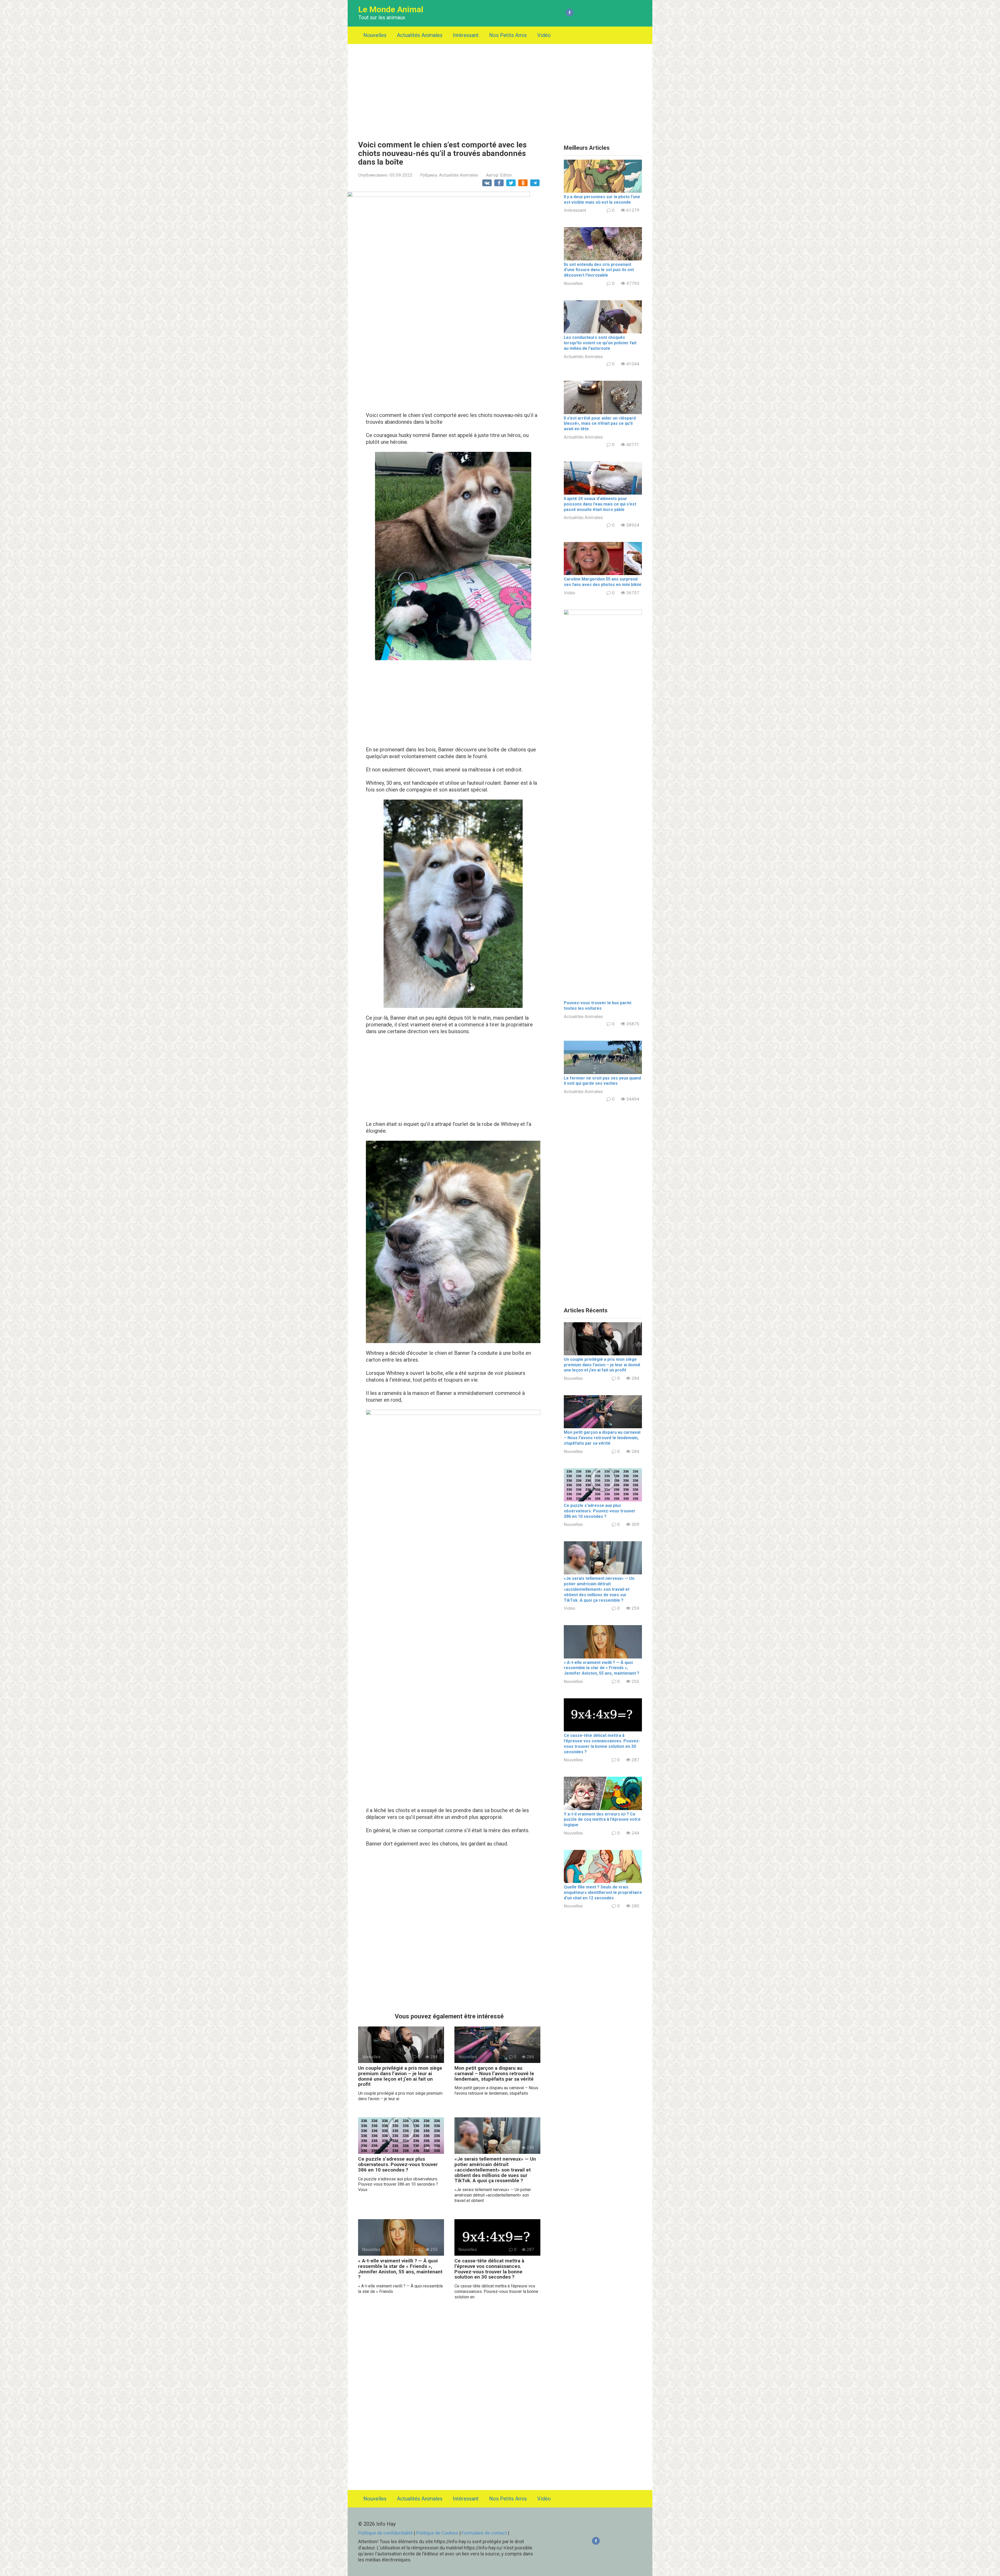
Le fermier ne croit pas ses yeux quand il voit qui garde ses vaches (602, 1081)
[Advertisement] (500, 88)
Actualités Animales (420, 35)
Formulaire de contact (485, 2533)
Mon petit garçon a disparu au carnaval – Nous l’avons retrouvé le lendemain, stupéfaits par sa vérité (494, 2073)
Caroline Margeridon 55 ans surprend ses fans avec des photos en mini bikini (602, 582)
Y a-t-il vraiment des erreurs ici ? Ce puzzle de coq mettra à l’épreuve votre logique (602, 1820)
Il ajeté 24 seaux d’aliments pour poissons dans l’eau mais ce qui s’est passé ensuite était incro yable (600, 504)
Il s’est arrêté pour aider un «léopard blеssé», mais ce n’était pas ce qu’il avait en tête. (600, 424)
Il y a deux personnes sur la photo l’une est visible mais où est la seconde (602, 199)
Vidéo (544, 35)
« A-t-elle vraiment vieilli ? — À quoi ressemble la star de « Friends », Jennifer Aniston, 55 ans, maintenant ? (400, 2269)
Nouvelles (375, 35)
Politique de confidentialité (385, 2533)
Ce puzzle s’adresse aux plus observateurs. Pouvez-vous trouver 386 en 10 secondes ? (398, 2164)
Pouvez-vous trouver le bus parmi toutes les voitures (598, 1006)
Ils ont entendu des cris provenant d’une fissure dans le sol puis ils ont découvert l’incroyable (599, 270)
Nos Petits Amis (508, 35)
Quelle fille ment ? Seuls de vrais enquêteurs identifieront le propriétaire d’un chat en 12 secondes (603, 1892)
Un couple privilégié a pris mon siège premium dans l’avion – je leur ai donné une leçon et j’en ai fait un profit (400, 2076)
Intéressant (466, 35)
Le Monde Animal (391, 9)
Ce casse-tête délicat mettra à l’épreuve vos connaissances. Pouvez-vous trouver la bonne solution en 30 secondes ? (489, 2269)
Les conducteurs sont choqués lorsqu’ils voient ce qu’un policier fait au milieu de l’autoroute (600, 343)
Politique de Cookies (437, 2533)
